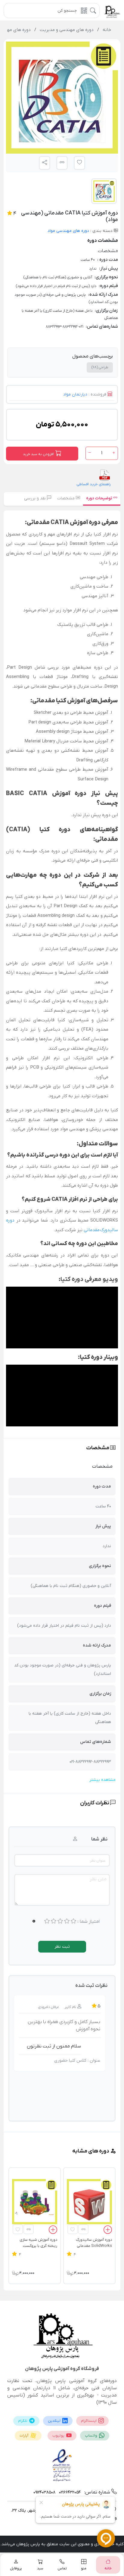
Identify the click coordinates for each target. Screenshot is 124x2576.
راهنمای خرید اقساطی (94, 484)
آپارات (24, 2436)
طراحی (100, 367)
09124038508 (44, 2492)
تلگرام (23, 2421)
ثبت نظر (62, 1947)
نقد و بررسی (36, 498)
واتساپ (91, 2436)
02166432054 (69, 2492)
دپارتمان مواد (75, 394)
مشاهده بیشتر (102, 1780)
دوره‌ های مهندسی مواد (68, 231)
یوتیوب (59, 2436)
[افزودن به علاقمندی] (73, 2229)
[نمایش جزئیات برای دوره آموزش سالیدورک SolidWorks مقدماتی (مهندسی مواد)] (89, 2202)
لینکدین (55, 2421)
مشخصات (67, 498)
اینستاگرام (89, 2421)
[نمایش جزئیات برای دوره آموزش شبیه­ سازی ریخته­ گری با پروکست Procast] (35, 2202)
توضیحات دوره (100, 498)
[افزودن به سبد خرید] (108, 2231)
